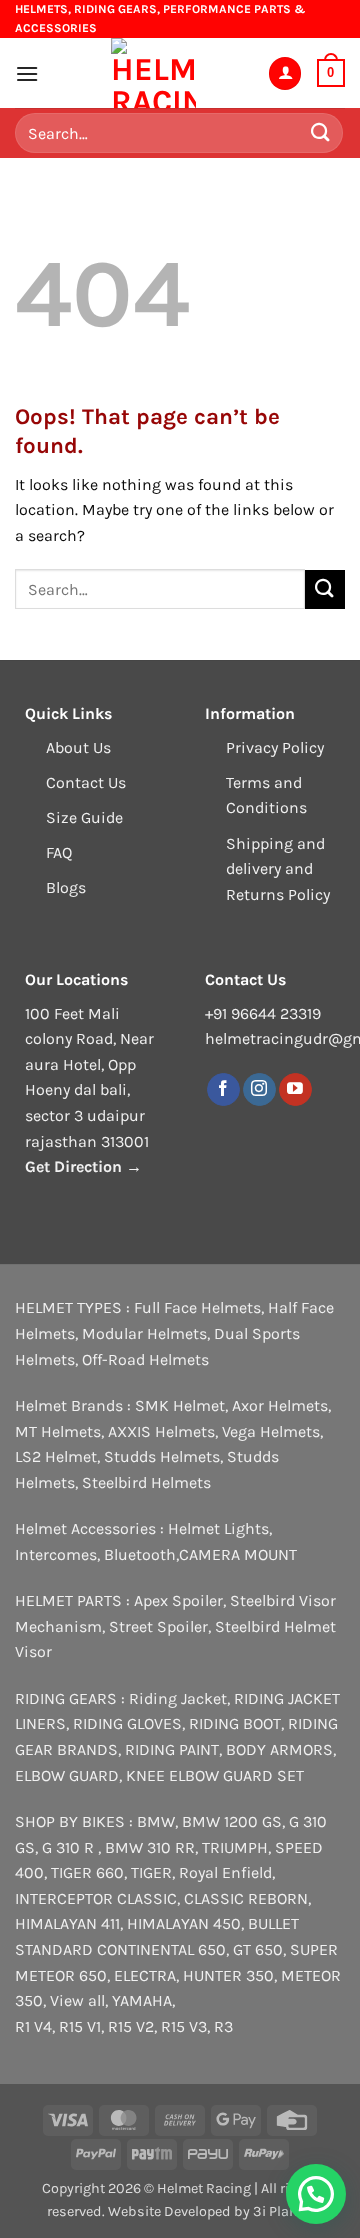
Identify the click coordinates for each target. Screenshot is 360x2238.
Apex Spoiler (178, 1600)
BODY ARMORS (279, 1749)
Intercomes (56, 1554)
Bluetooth (140, 1554)
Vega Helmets (271, 1431)
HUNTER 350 (228, 1975)
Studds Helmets (162, 1456)
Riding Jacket (178, 1698)
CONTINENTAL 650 (161, 1949)
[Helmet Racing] (153, 73)
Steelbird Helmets (146, 1482)
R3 (223, 2026)
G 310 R (70, 1847)
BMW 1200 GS (232, 1821)
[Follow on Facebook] (223, 1090)
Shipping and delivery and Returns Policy (278, 869)
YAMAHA (142, 2000)
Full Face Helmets (197, 1307)
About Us (78, 747)
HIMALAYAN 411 (67, 1923)
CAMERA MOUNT (238, 1554)
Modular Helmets (144, 1333)
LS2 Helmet (56, 1456)
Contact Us (86, 782)
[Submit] (321, 133)
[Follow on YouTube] (295, 1090)
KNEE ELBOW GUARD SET (215, 1775)
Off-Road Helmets (145, 1359)
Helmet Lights (218, 1528)
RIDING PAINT (172, 1749)
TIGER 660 (87, 1872)
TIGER (151, 1872)
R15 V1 (80, 2026)
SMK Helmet (180, 1405)
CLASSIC (147, 1898)
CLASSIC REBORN (246, 1898)
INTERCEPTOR (64, 1898)
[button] (27, 73)
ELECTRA (145, 1975)
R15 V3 (184, 2026)
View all (77, 2000)
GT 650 (258, 1949)
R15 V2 (131, 2026)
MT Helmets (58, 1431)
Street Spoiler (158, 1626)
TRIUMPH (235, 1847)
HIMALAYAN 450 (184, 1923)
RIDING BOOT (235, 1723)
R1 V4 (33, 2026)
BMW (156, 1821)
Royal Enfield (225, 1872)
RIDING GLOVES (127, 1723)
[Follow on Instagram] (259, 1090)
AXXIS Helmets (161, 1431)
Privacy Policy (275, 747)
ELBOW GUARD (67, 1775)
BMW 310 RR (150, 1847)
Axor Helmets (280, 1405)
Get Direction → (83, 1166)
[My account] (285, 73)
